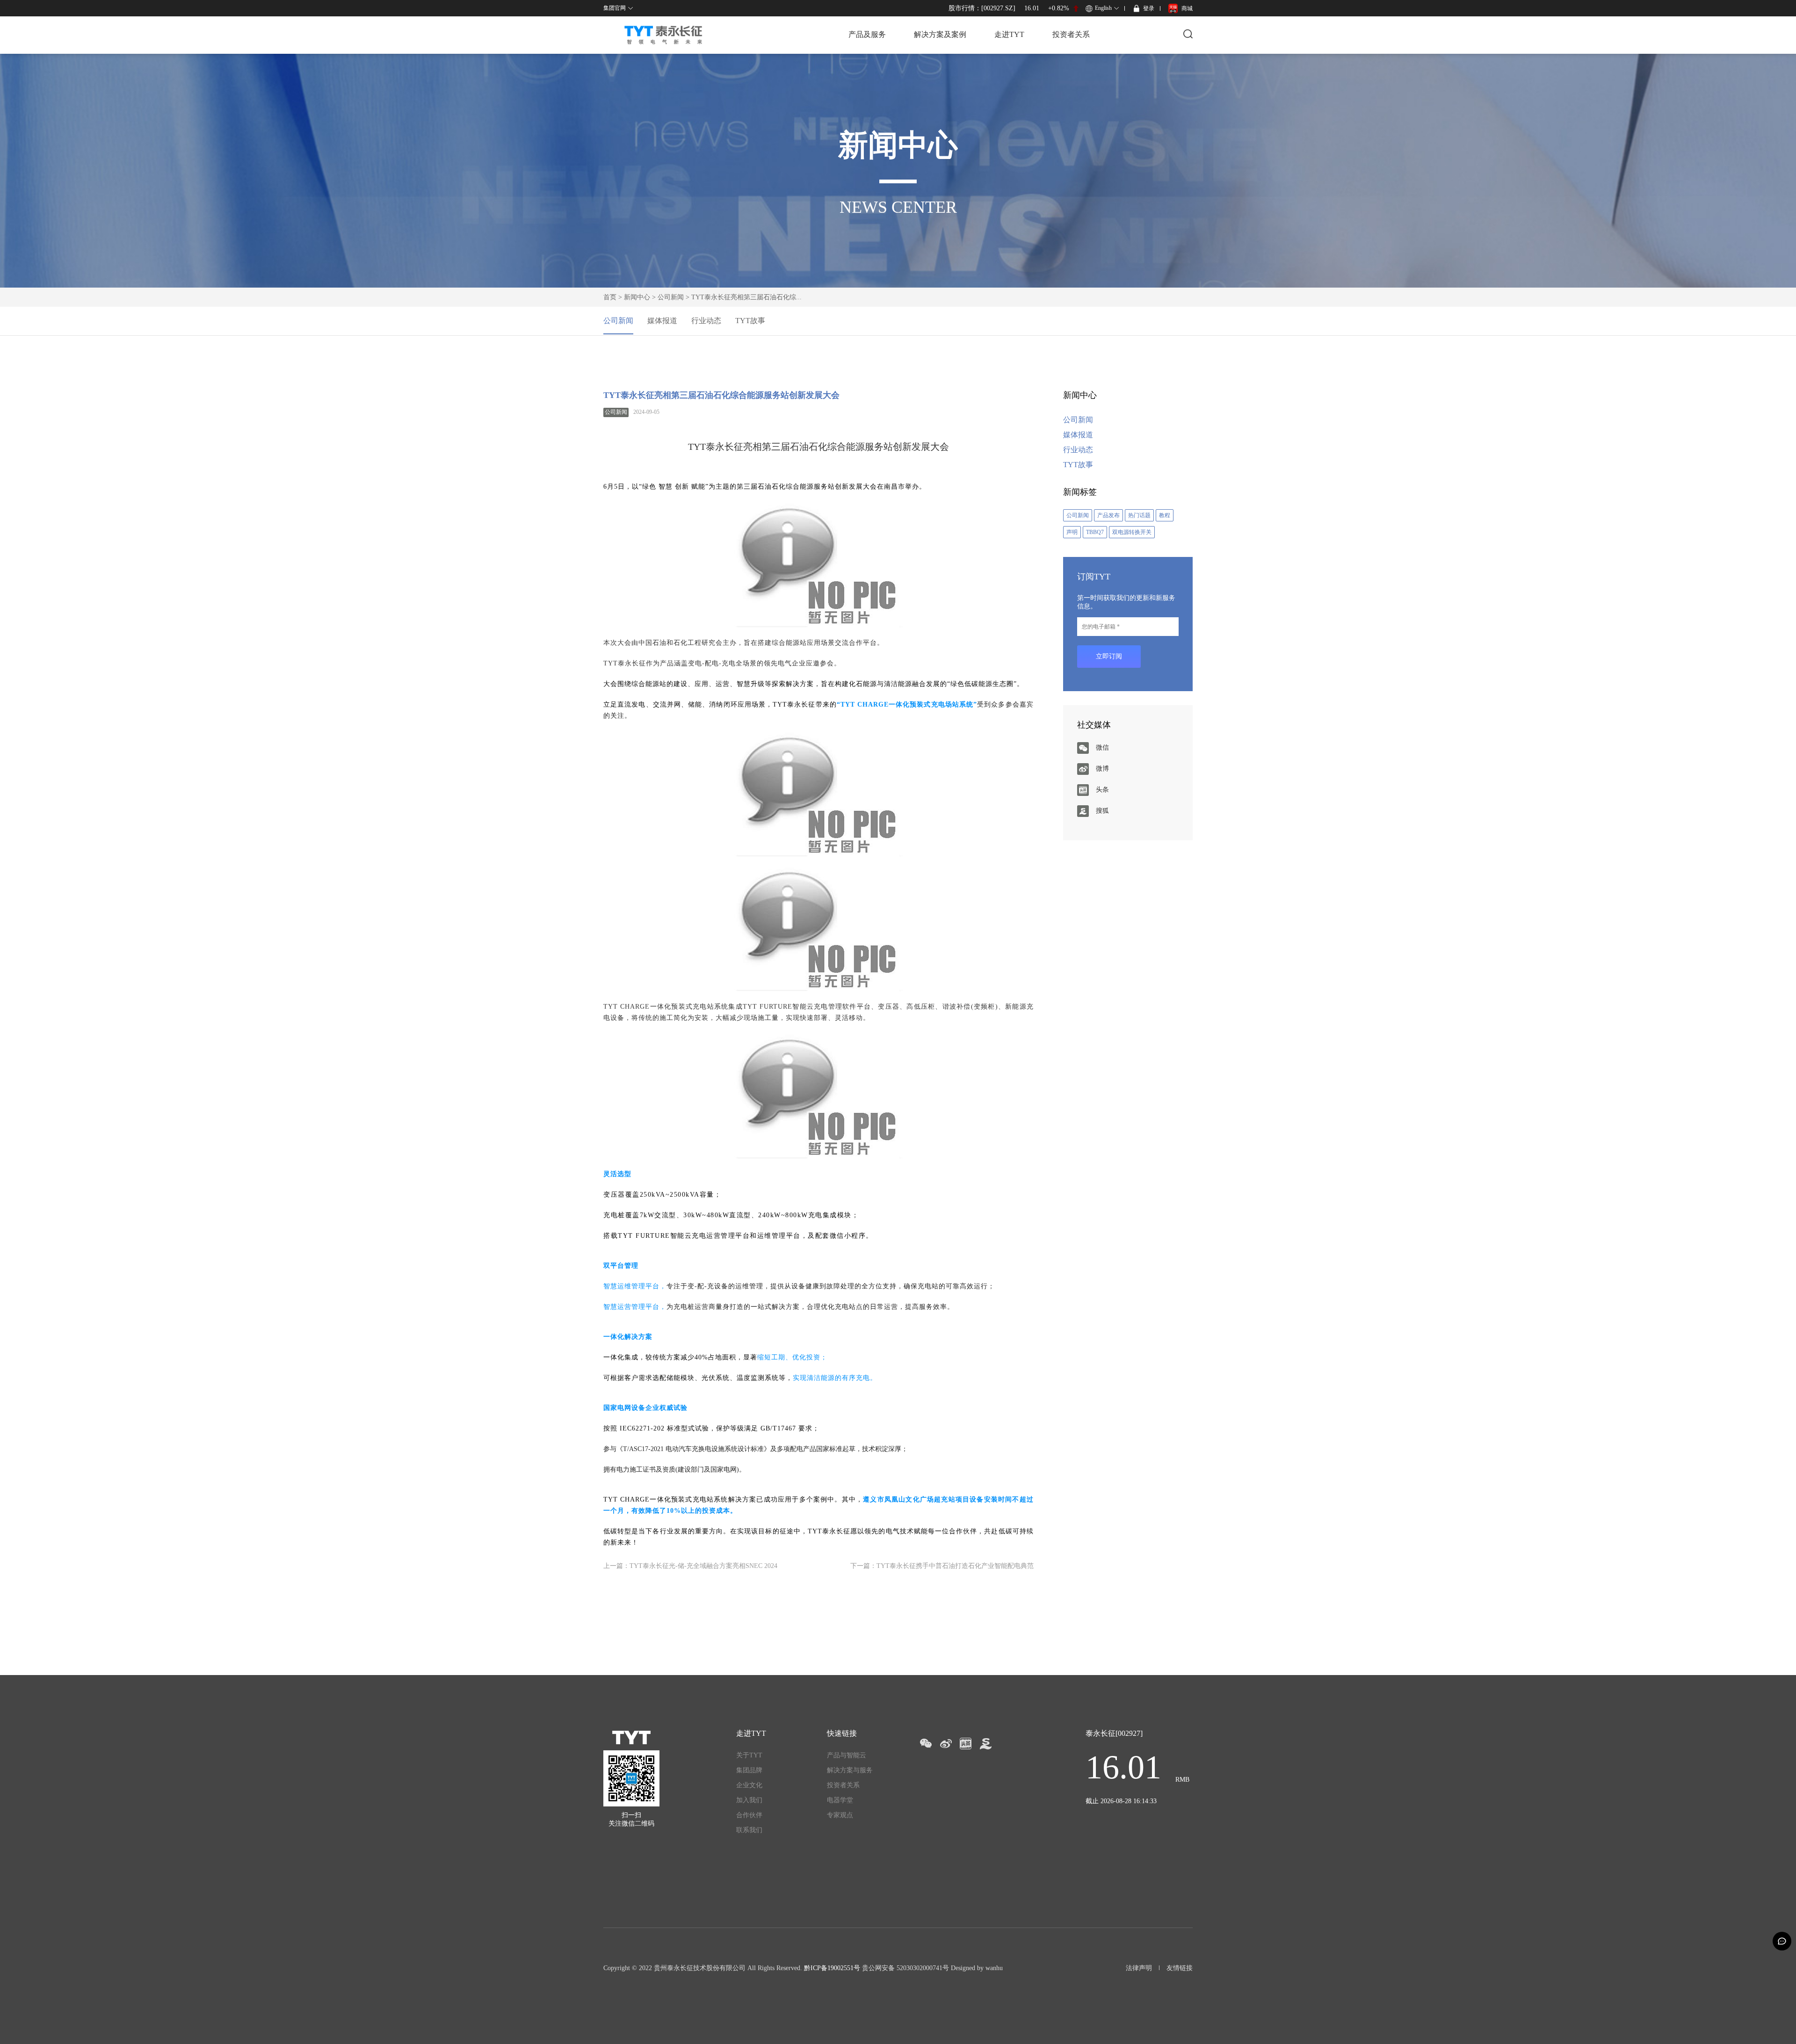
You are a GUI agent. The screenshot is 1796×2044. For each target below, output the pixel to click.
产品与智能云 (847, 1755)
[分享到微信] (925, 1744)
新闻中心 (637, 297)
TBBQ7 (1095, 532)
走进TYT (1009, 34)
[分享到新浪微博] (945, 1744)
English (1103, 8)
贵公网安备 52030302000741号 (905, 1968)
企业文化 (749, 1785)
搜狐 (1102, 811)
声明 (1072, 532)
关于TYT (749, 1755)
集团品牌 (749, 1770)
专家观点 (840, 1815)
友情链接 (1180, 1968)
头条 (1102, 790)
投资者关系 (1071, 34)
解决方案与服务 (850, 1770)
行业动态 (706, 321)
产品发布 (1108, 515)
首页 (610, 297)
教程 (1165, 515)
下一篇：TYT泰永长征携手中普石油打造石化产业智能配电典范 (942, 1566)
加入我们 (749, 1800)
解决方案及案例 (940, 34)
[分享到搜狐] (986, 1744)
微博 (1102, 769)
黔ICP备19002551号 (832, 1968)
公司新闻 (671, 297)
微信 (1102, 748)
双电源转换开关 (1132, 532)
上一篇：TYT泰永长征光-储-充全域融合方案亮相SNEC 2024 (690, 1566)
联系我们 (749, 1830)
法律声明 (1139, 1968)
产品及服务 (867, 34)
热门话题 (1139, 515)
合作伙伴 (749, 1815)
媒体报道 (662, 321)
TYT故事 (750, 321)
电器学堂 (840, 1800)
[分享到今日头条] (966, 1744)
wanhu (994, 1968)
